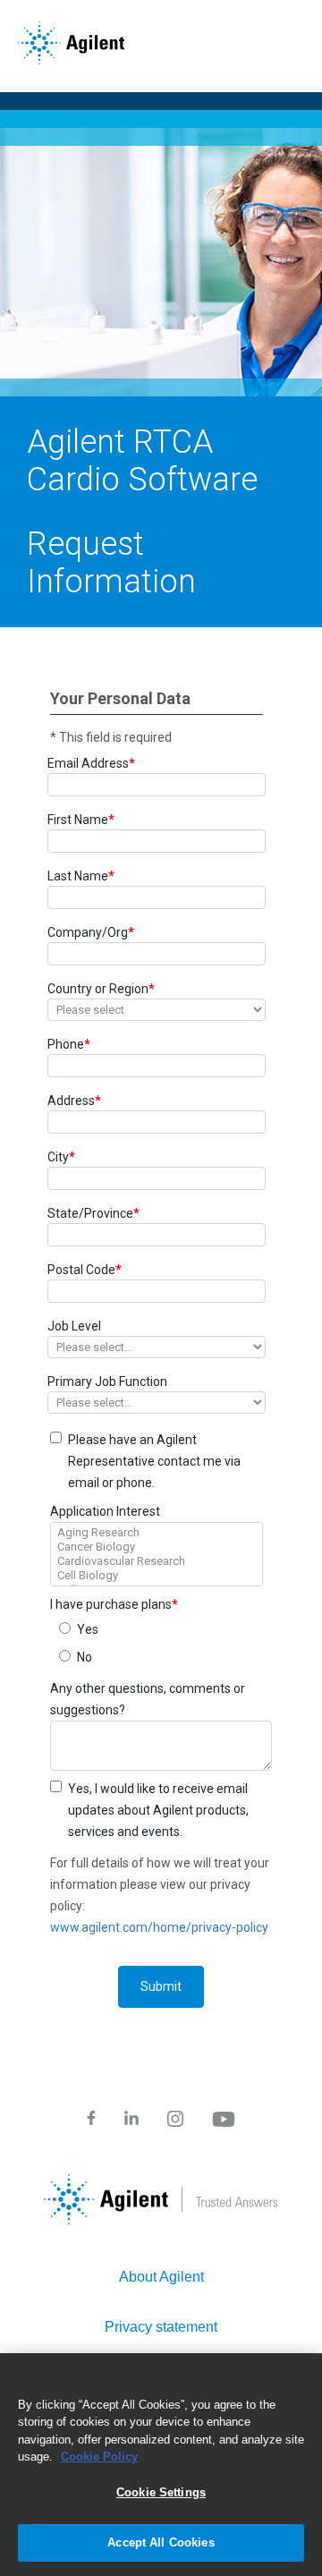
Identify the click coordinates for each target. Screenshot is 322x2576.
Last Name (81, 876)
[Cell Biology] (157, 1576)
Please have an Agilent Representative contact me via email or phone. (154, 1461)
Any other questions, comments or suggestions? (148, 1699)
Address (74, 1101)
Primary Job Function (107, 1382)
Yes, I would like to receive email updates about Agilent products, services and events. (158, 1810)
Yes (88, 1629)
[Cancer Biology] (157, 1547)
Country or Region (101, 989)
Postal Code (85, 1270)
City (61, 1157)
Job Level (74, 1326)
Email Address (91, 763)
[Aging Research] (157, 1533)
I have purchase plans (114, 1604)
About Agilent (161, 2277)
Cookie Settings (161, 2492)
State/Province (93, 1213)
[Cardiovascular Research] (157, 1561)
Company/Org (91, 932)
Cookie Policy (99, 2457)
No (85, 1657)
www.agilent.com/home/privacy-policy (159, 1927)
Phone (69, 1044)
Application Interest (105, 1511)
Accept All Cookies (161, 2542)
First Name (81, 820)
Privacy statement (161, 2327)
